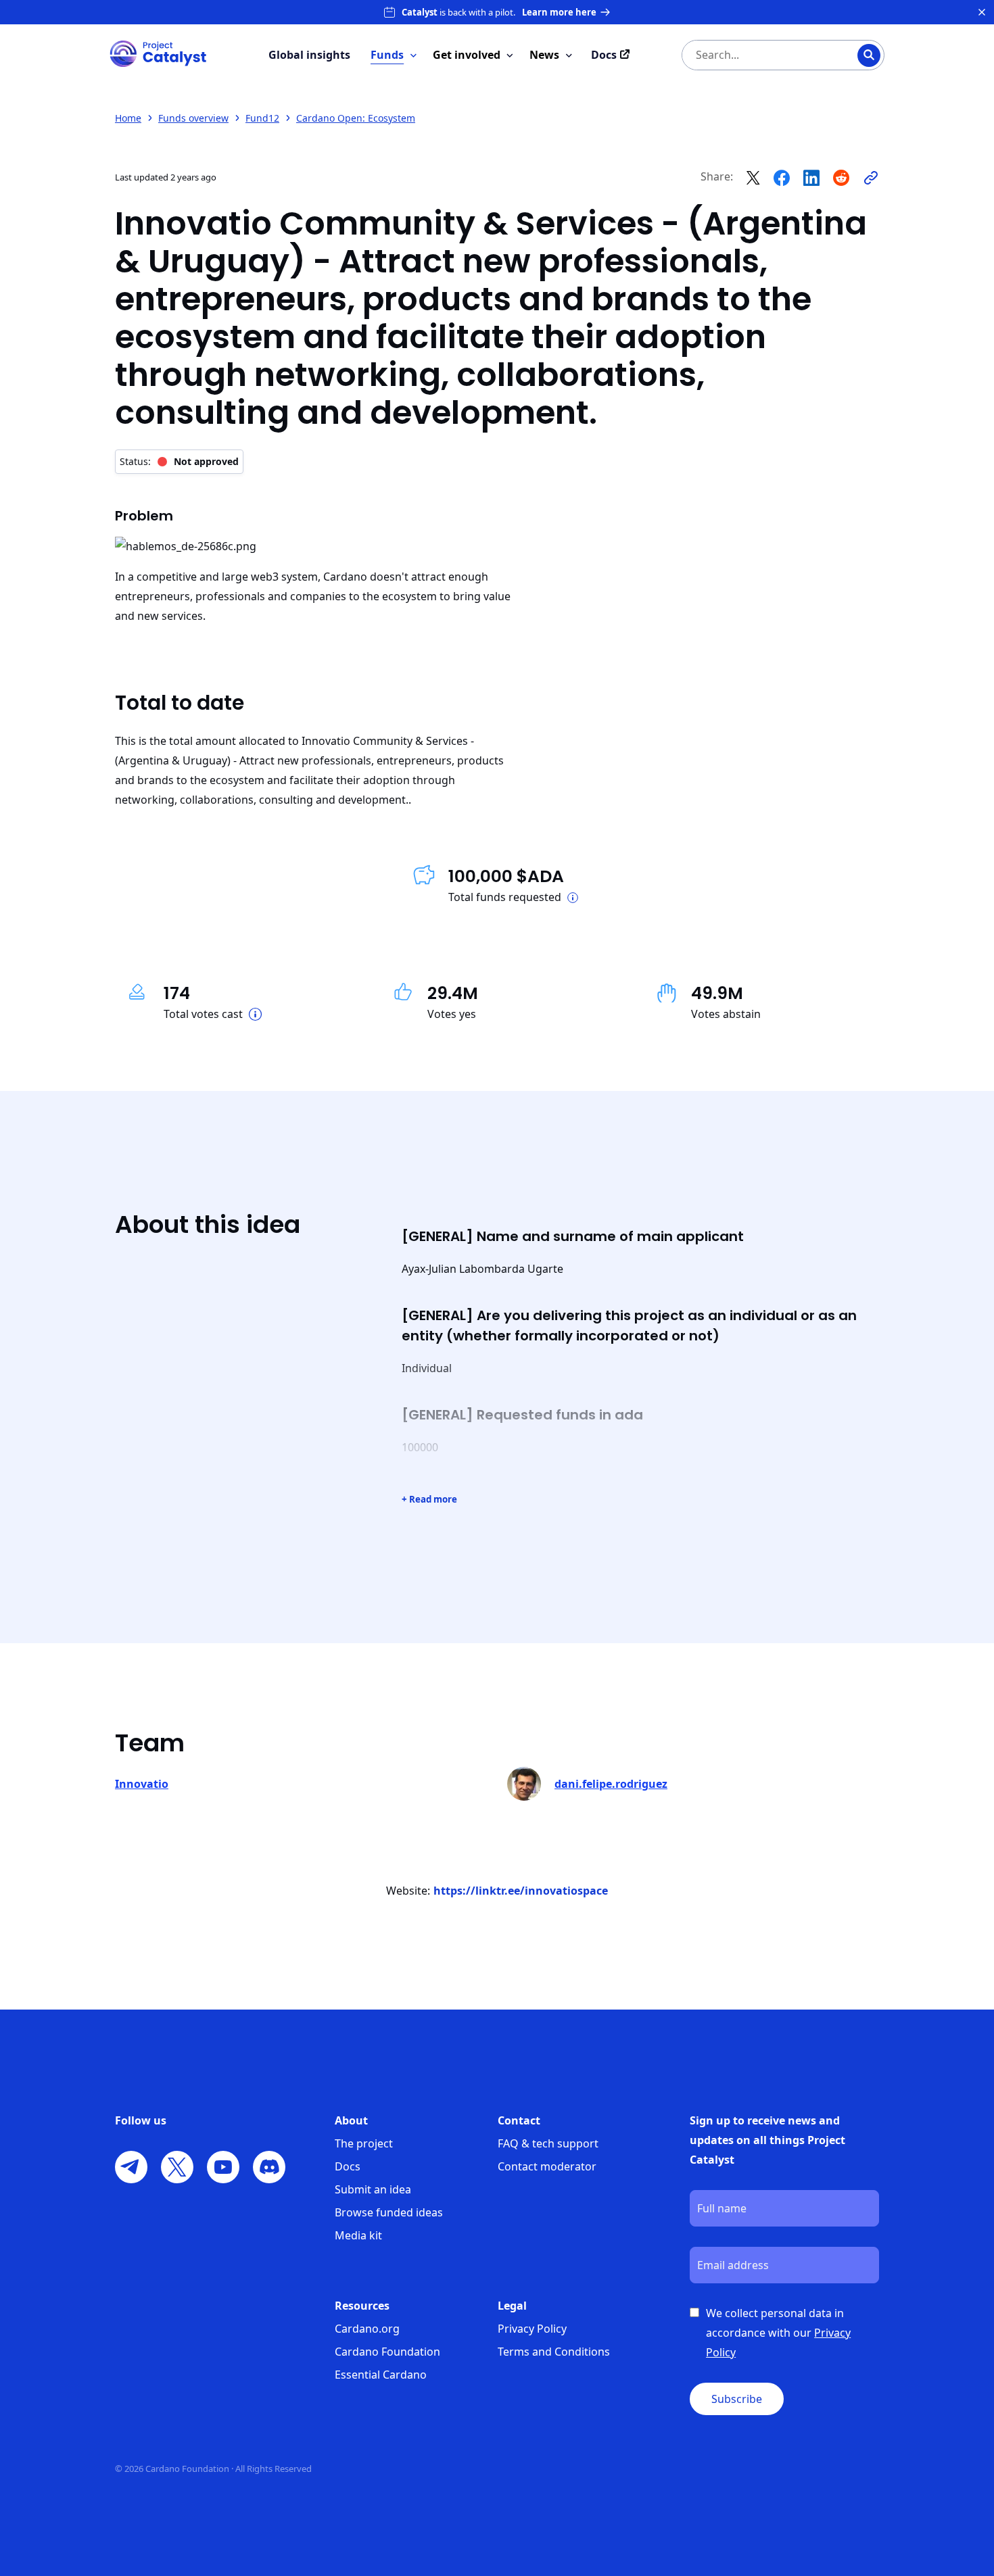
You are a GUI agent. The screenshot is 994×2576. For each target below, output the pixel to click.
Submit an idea (373, 2189)
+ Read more (429, 1499)
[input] (756, 55)
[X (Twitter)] (177, 2167)
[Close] (982, 12)
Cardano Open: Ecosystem (356, 118)
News (544, 55)
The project (364, 2143)
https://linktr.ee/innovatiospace (521, 1891)
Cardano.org (367, 2329)
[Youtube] (223, 2167)
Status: (179, 461)
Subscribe (737, 2399)
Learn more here (559, 12)
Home (128, 118)
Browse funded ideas (389, 2212)
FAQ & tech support (548, 2143)
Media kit (358, 2235)
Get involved (467, 55)
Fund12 (262, 118)
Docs (348, 2166)
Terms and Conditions (554, 2352)
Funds (387, 55)
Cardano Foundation (387, 2352)
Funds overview (193, 118)
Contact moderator (547, 2166)
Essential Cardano (381, 2375)
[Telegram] (131, 2167)
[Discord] (269, 2167)
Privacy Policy (532, 2329)
